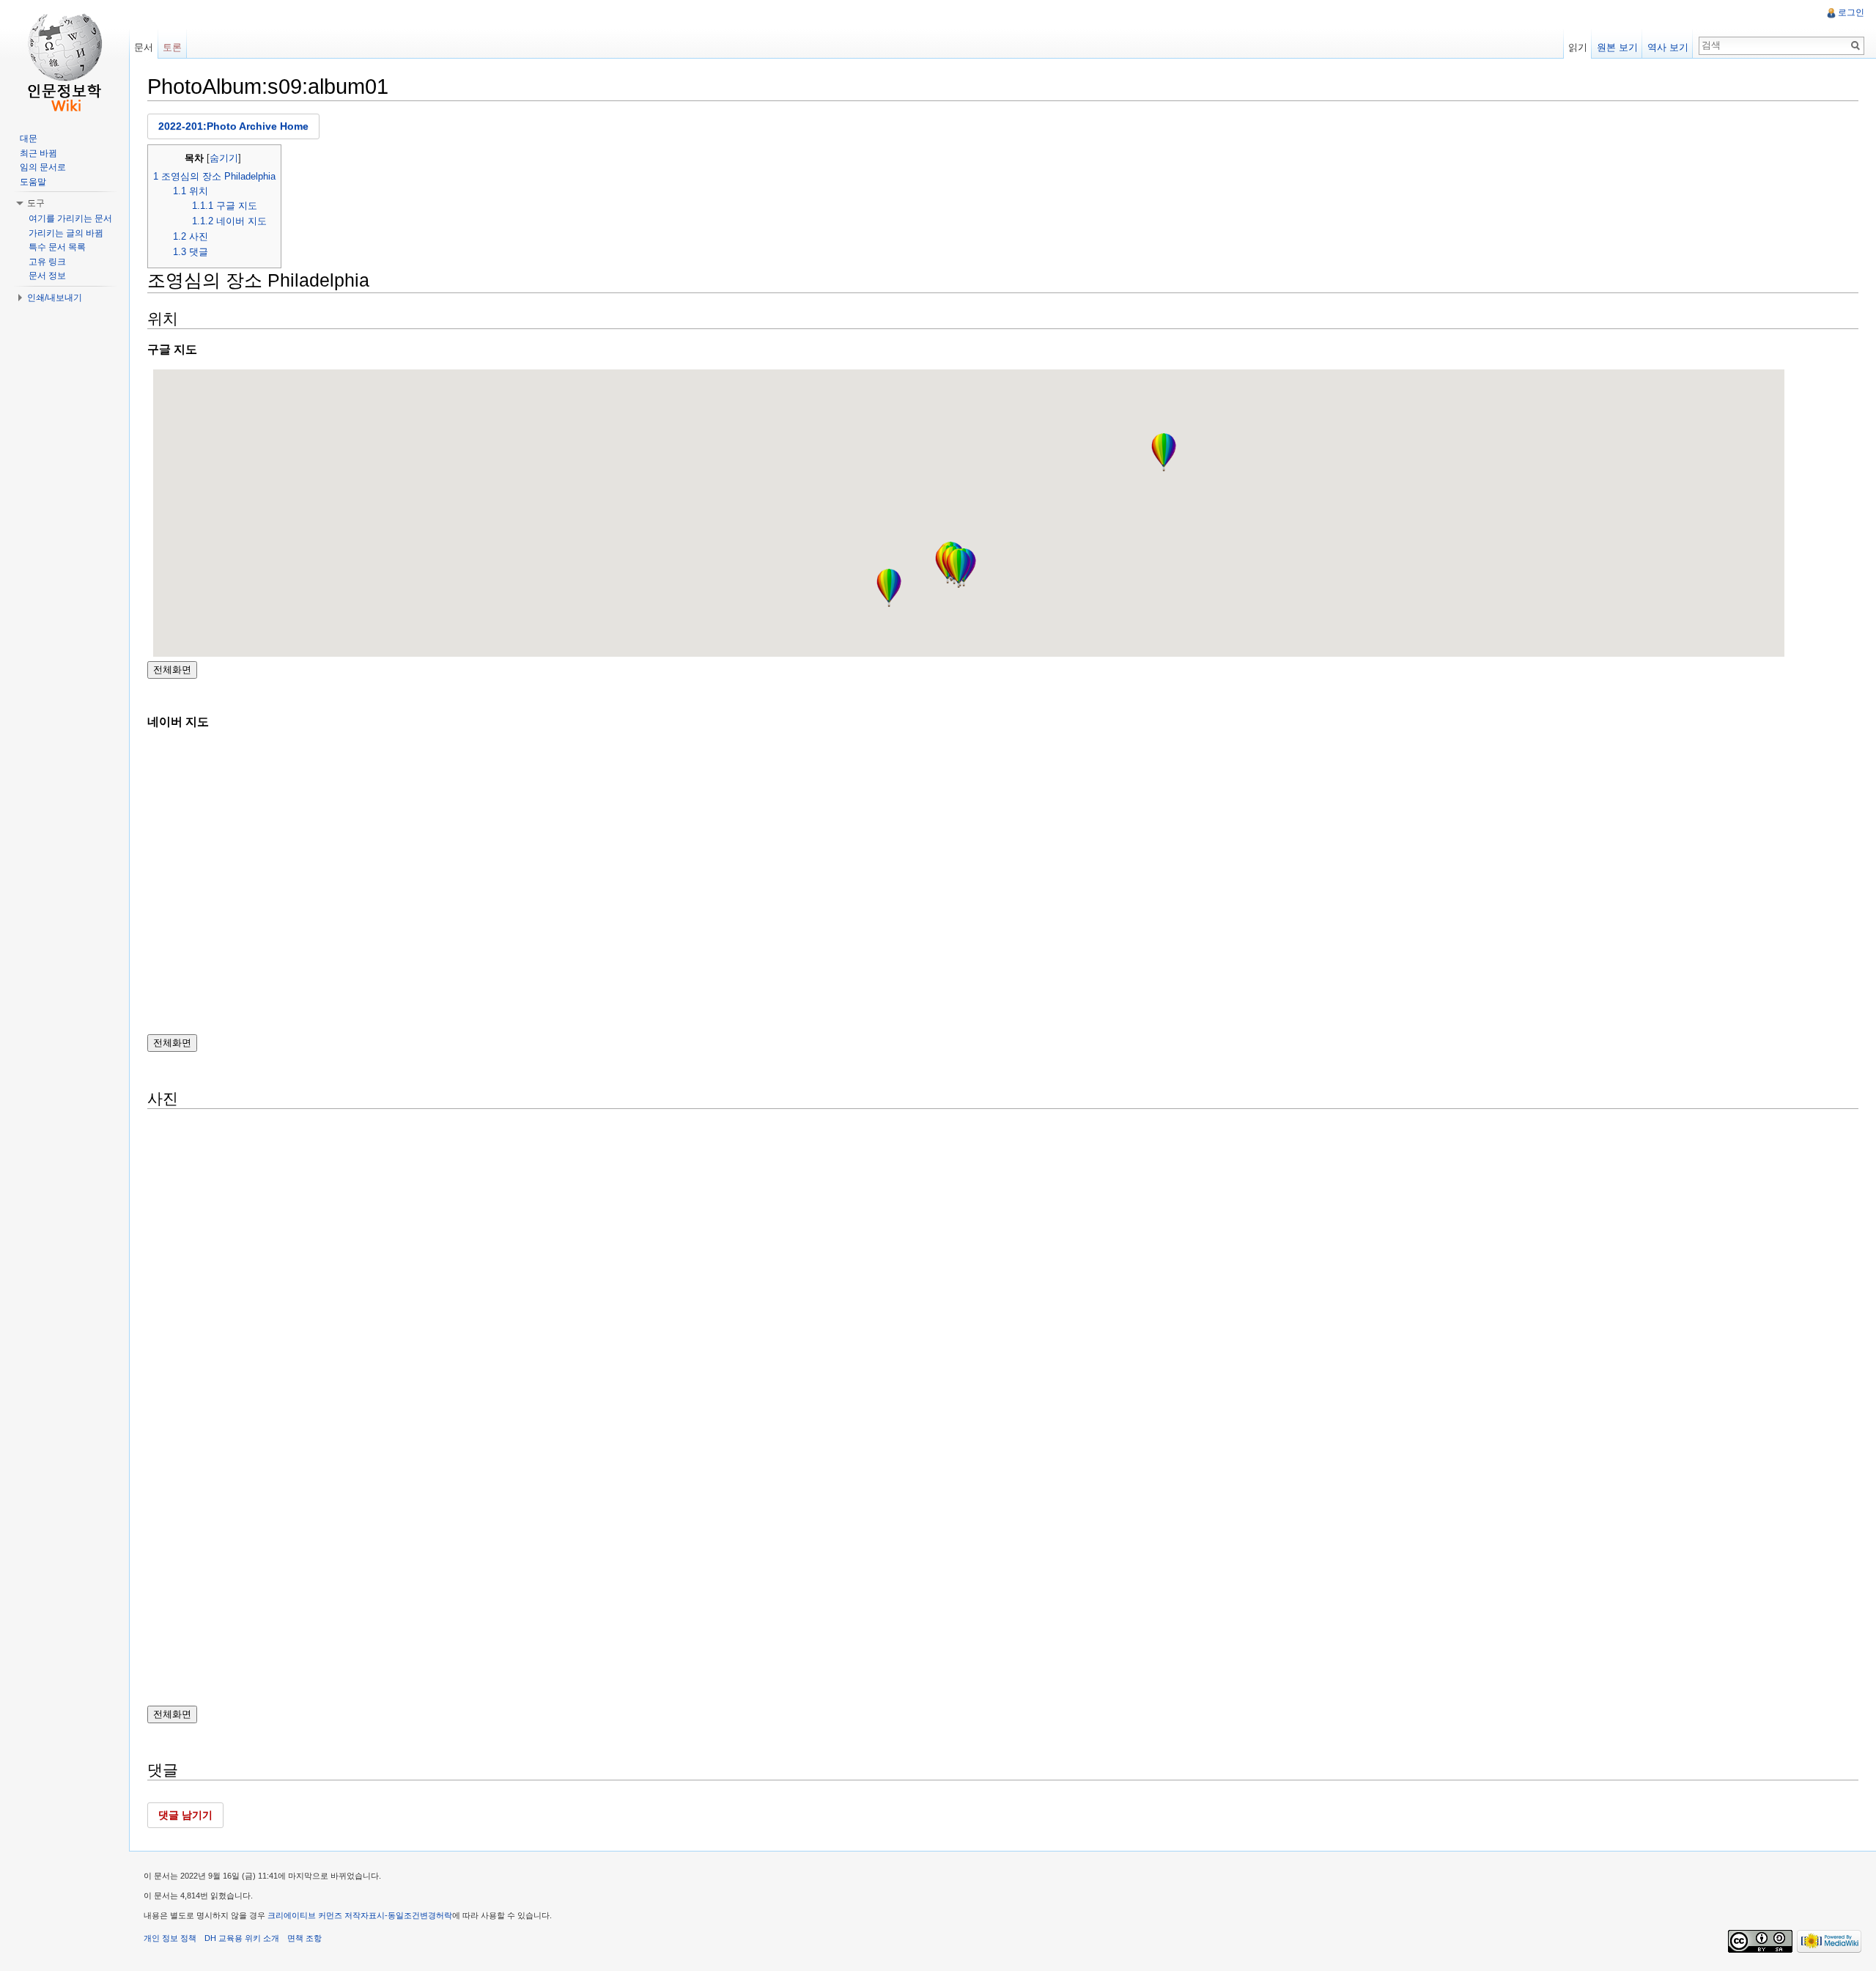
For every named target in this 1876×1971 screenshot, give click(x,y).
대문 (29, 139)
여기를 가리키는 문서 (70, 218)
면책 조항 (304, 1938)
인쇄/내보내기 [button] (55, 298)
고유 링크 (47, 262)
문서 (144, 47)
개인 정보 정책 (170, 1938)
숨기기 (224, 158)
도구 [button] (36, 203)
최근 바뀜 (38, 153)
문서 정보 (47, 276)
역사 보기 (1668, 47)
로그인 (1851, 12)
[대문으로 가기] (64, 59)
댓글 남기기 (185, 1815)
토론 (172, 47)
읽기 (1578, 47)
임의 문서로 (43, 167)
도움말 (33, 182)
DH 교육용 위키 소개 (242, 1938)
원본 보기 (1617, 47)
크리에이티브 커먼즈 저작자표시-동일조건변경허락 (360, 1915)
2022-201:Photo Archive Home (233, 126)
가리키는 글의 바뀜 (66, 233)
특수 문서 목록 (57, 247)
